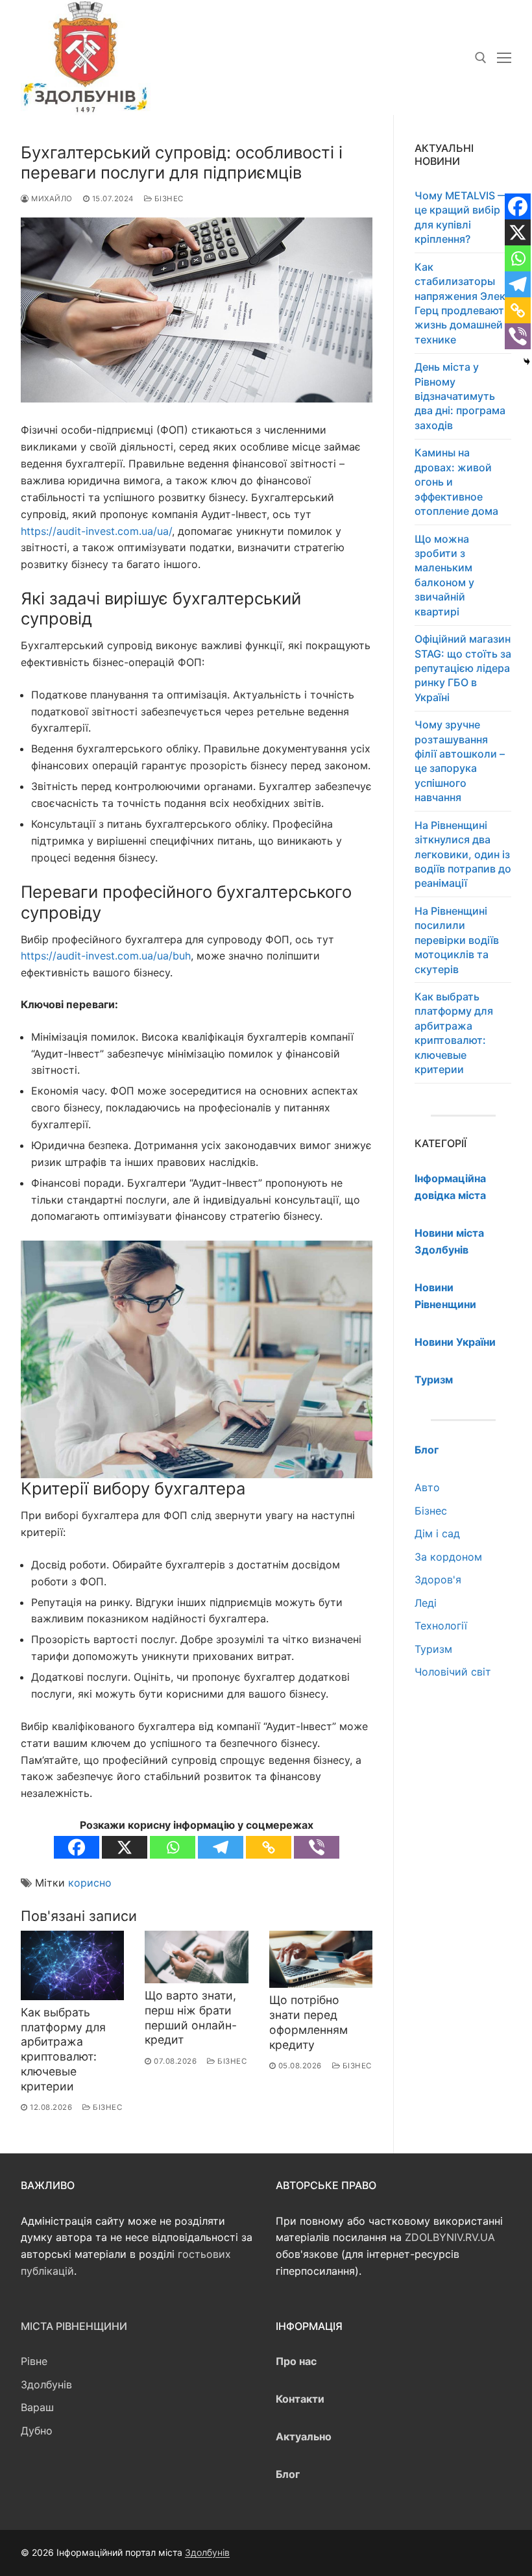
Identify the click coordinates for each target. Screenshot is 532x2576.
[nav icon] (504, 58)
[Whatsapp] (173, 1847)
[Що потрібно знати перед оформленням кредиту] (321, 1959)
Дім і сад (437, 1533)
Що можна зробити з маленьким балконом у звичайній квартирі (444, 575)
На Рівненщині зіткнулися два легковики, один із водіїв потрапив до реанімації (463, 854)
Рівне (34, 2361)
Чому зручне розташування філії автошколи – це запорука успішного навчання (460, 761)
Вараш (37, 2407)
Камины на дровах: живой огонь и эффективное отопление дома (456, 482)
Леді (426, 1603)
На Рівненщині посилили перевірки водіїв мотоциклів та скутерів (457, 940)
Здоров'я (438, 1579)
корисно (90, 1883)
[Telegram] (221, 1847)
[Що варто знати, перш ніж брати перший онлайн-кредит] (196, 1957)
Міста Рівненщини (74, 2326)
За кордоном (448, 1557)
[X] (125, 1847)
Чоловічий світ (453, 1672)
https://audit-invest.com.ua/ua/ (96, 531)
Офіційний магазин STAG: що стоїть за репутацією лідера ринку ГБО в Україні (463, 668)
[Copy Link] (269, 1847)
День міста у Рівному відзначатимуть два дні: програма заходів (460, 396)
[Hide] (527, 362)
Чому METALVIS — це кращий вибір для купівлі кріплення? (461, 217)
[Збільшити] (351, 1262)
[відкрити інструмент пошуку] (481, 58)
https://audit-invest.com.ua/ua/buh (106, 956)
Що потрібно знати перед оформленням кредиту (308, 2022)
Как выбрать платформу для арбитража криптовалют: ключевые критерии (63, 2049)
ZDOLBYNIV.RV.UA (450, 2237)
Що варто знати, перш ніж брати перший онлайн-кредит (191, 2018)
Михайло (51, 199)
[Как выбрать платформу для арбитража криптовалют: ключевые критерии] (72, 1965)
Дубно (37, 2431)
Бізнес (168, 199)
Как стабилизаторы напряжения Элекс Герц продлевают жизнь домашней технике (463, 303)
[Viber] (317, 1847)
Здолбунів (46, 2384)
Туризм (433, 1649)
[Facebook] (77, 1847)
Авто (427, 1487)
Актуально (304, 2436)
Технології (441, 1626)
